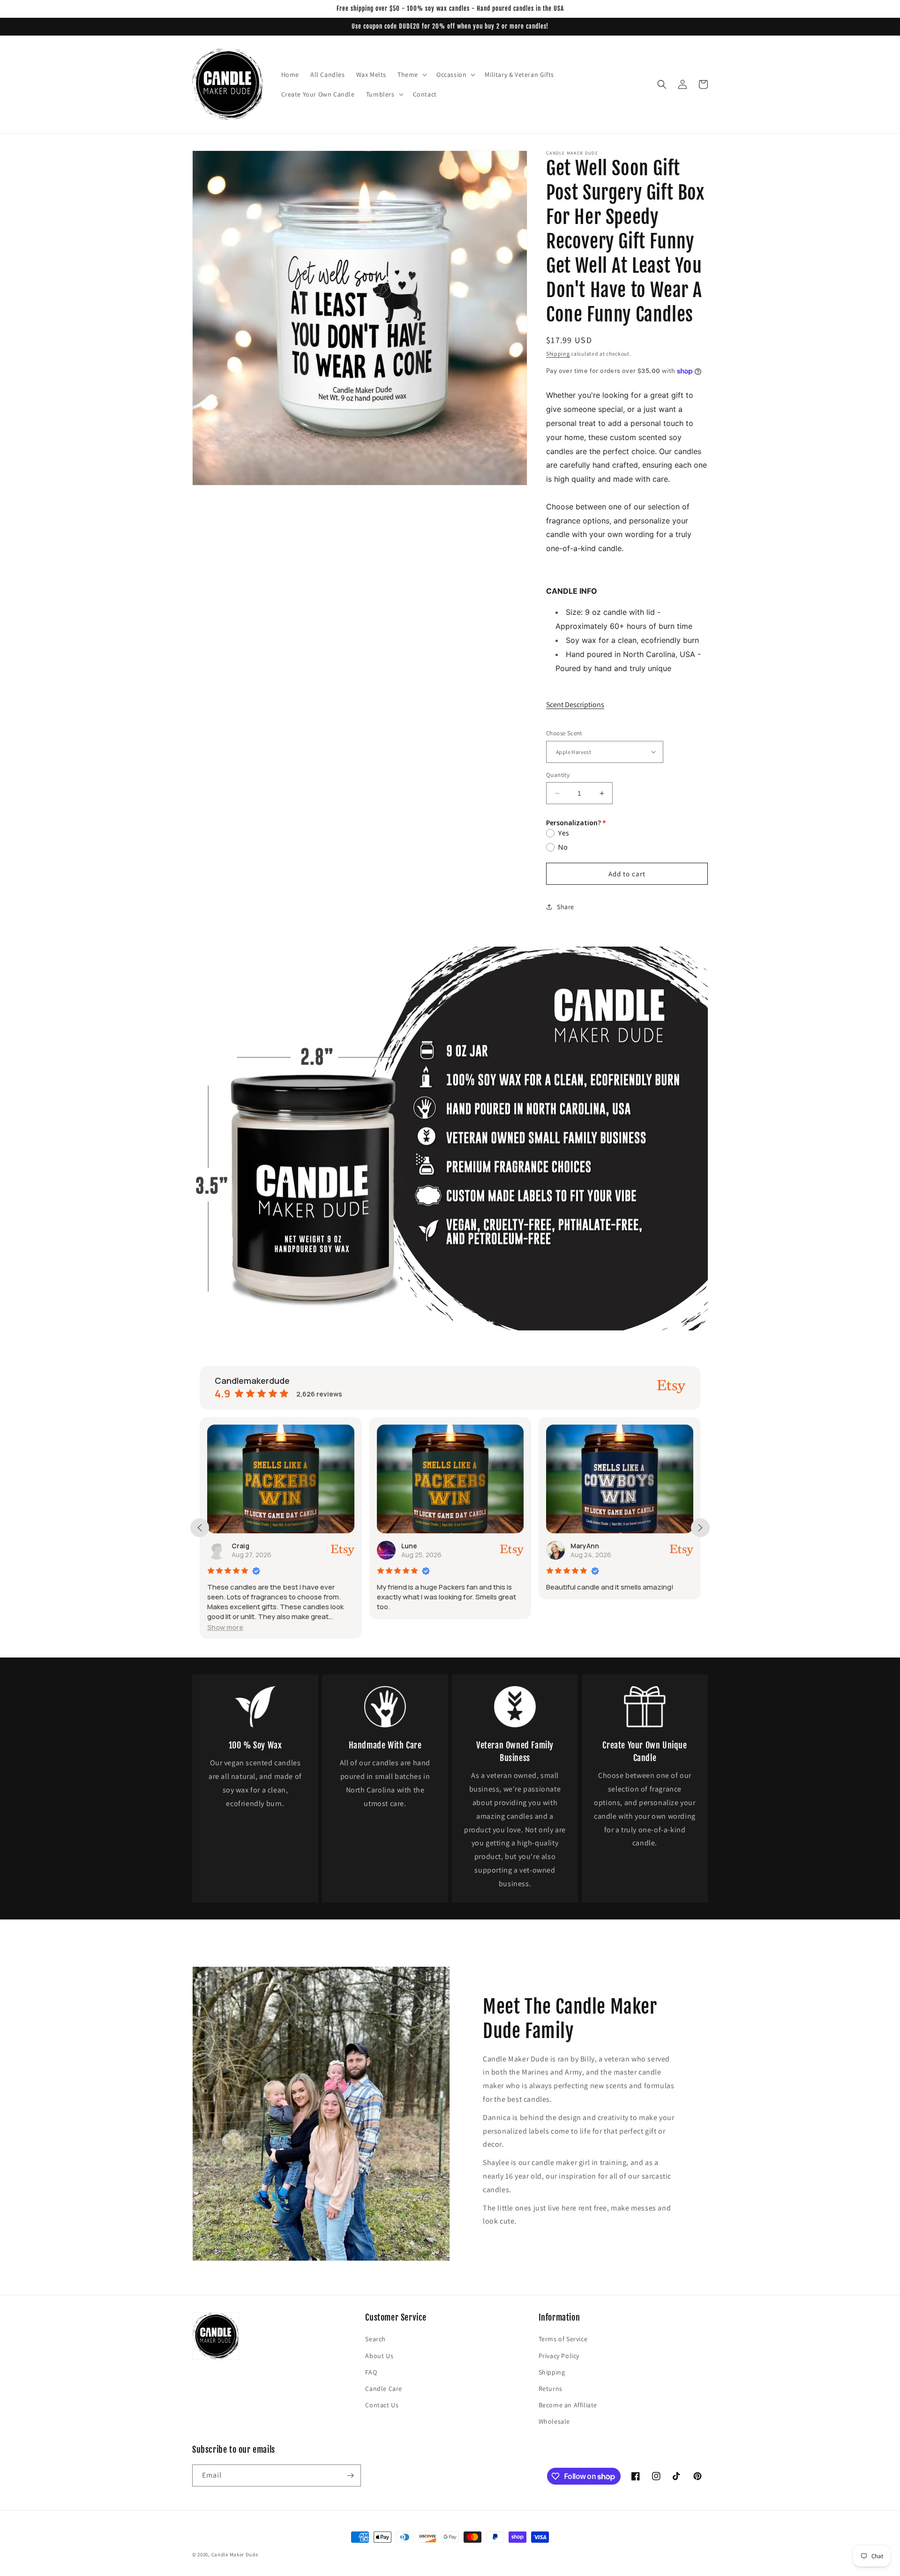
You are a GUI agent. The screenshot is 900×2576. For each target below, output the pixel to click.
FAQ (371, 2372)
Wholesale (554, 2421)
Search (375, 2339)
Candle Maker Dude (235, 2554)
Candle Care (384, 2389)
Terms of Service (563, 2339)
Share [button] (566, 907)
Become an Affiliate (568, 2405)
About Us (379, 2356)
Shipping (558, 354)
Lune (240, 1546)
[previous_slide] (200, 1528)
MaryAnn (416, 1546)
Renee (581, 1546)
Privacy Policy (559, 2356)
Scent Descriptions (575, 705)
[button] (411, 75)
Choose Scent (564, 733)
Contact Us (382, 2405)
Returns (551, 2389)
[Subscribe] (350, 2475)
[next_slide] (700, 1528)
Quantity (558, 775)
